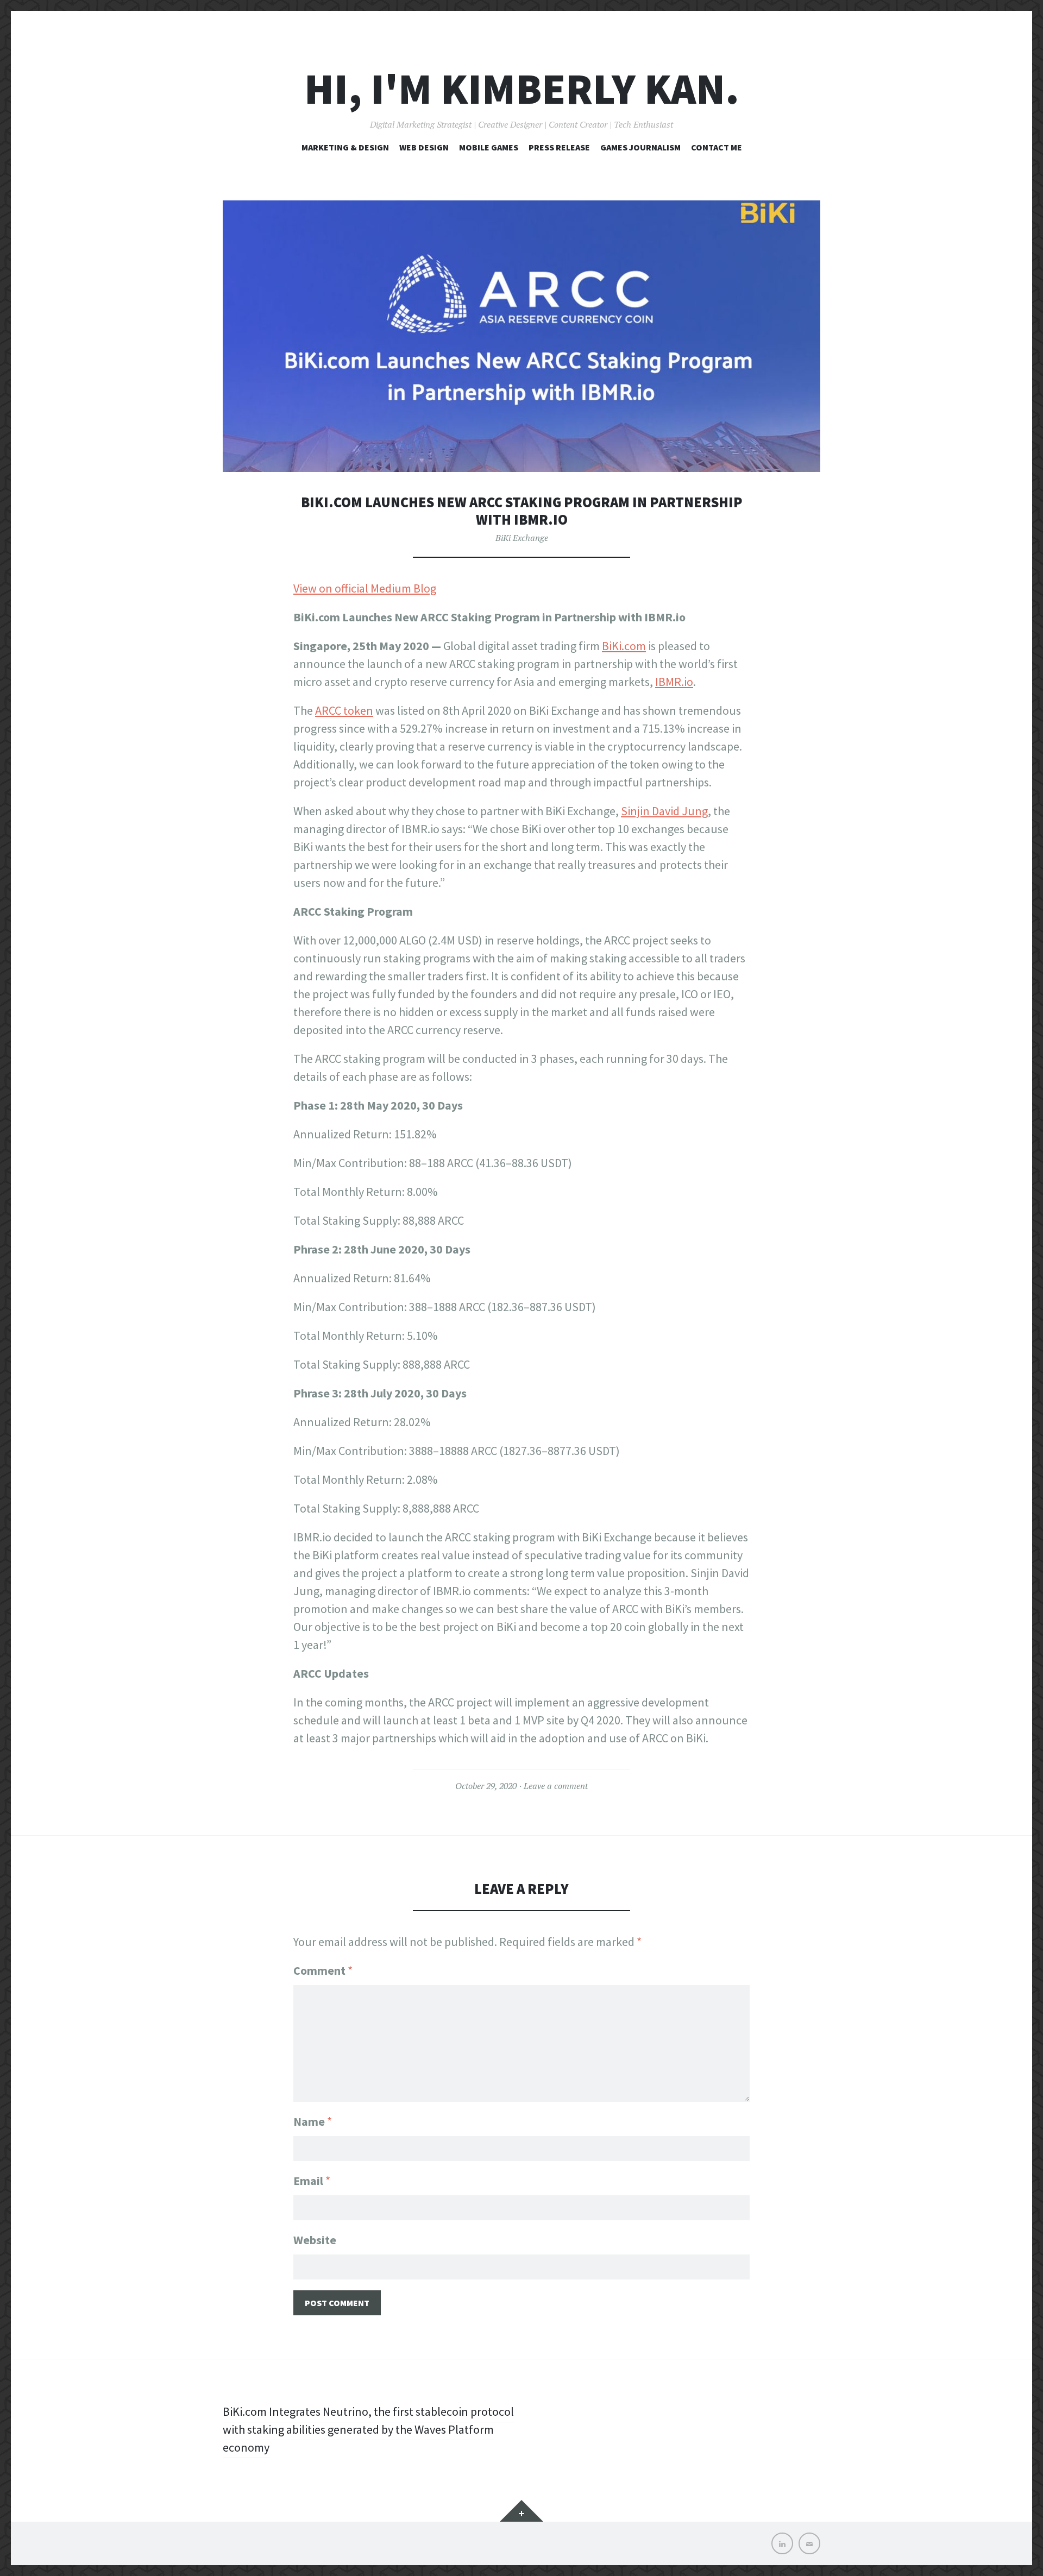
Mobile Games (489, 147)
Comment (323, 1970)
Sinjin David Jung (664, 811)
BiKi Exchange (522, 538)
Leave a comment (556, 1786)
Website (315, 2240)
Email (312, 2181)
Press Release (559, 147)
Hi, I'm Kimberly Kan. (522, 89)
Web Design (424, 147)
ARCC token (344, 710)
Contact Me (717, 147)
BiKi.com (624, 646)
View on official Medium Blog (365, 588)
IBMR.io (674, 682)
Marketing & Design (345, 147)
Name (313, 2121)
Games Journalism (640, 147)
